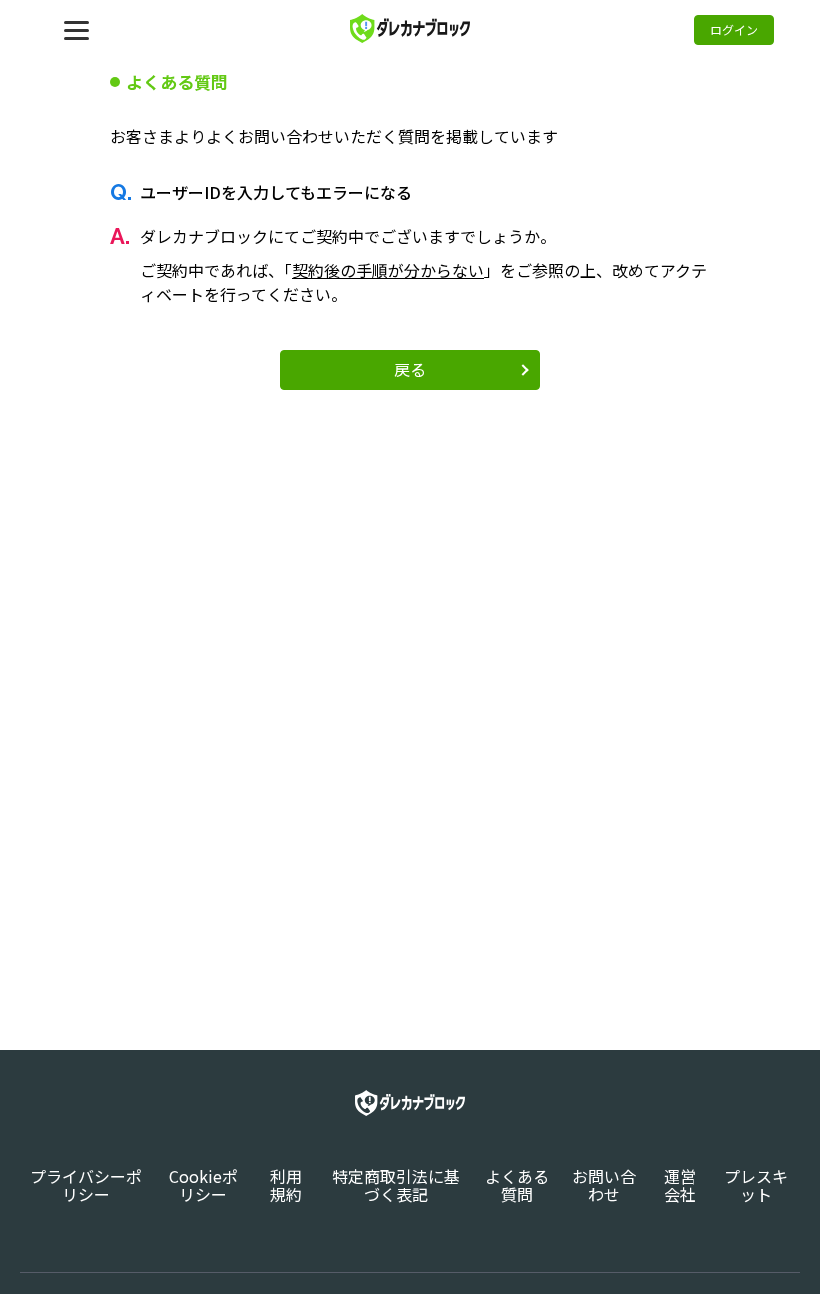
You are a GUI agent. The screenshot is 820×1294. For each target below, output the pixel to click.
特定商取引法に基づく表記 (396, 1185)
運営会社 (680, 1185)
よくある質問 (517, 1185)
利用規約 (286, 1185)
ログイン (734, 29)
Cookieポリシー (203, 1185)
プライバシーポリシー (86, 1185)
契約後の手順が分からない (388, 270)
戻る (410, 369)
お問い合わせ (604, 1185)
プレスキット (756, 1185)
